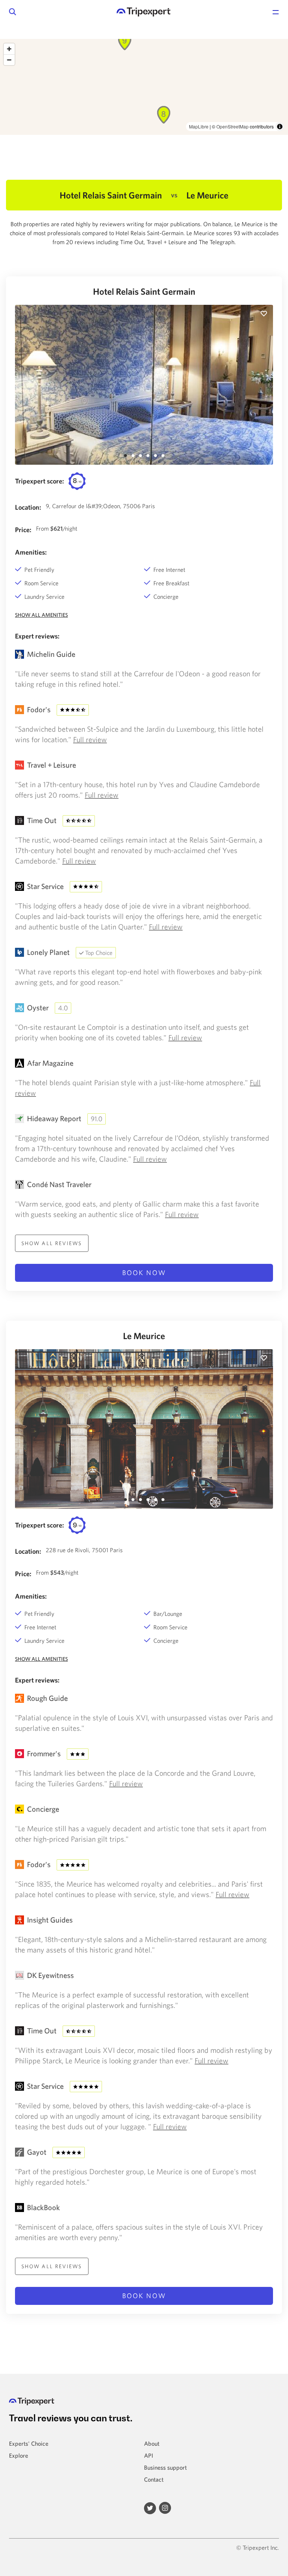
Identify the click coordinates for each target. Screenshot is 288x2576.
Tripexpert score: (40, 481)
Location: (28, 507)
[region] (144, 87)
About (152, 2443)
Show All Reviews (52, 1243)
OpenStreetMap (232, 126)
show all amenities (41, 615)
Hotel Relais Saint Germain (144, 291)
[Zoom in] (9, 49)
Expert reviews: (37, 636)
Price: (23, 530)
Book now (144, 1273)
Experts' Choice (29, 2443)
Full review (90, 739)
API (148, 2455)
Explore (19, 2455)
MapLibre (199, 126)
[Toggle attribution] (280, 127)
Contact (154, 2479)
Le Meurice (144, 1336)
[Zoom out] (9, 60)
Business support (165, 2467)
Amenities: (31, 552)
